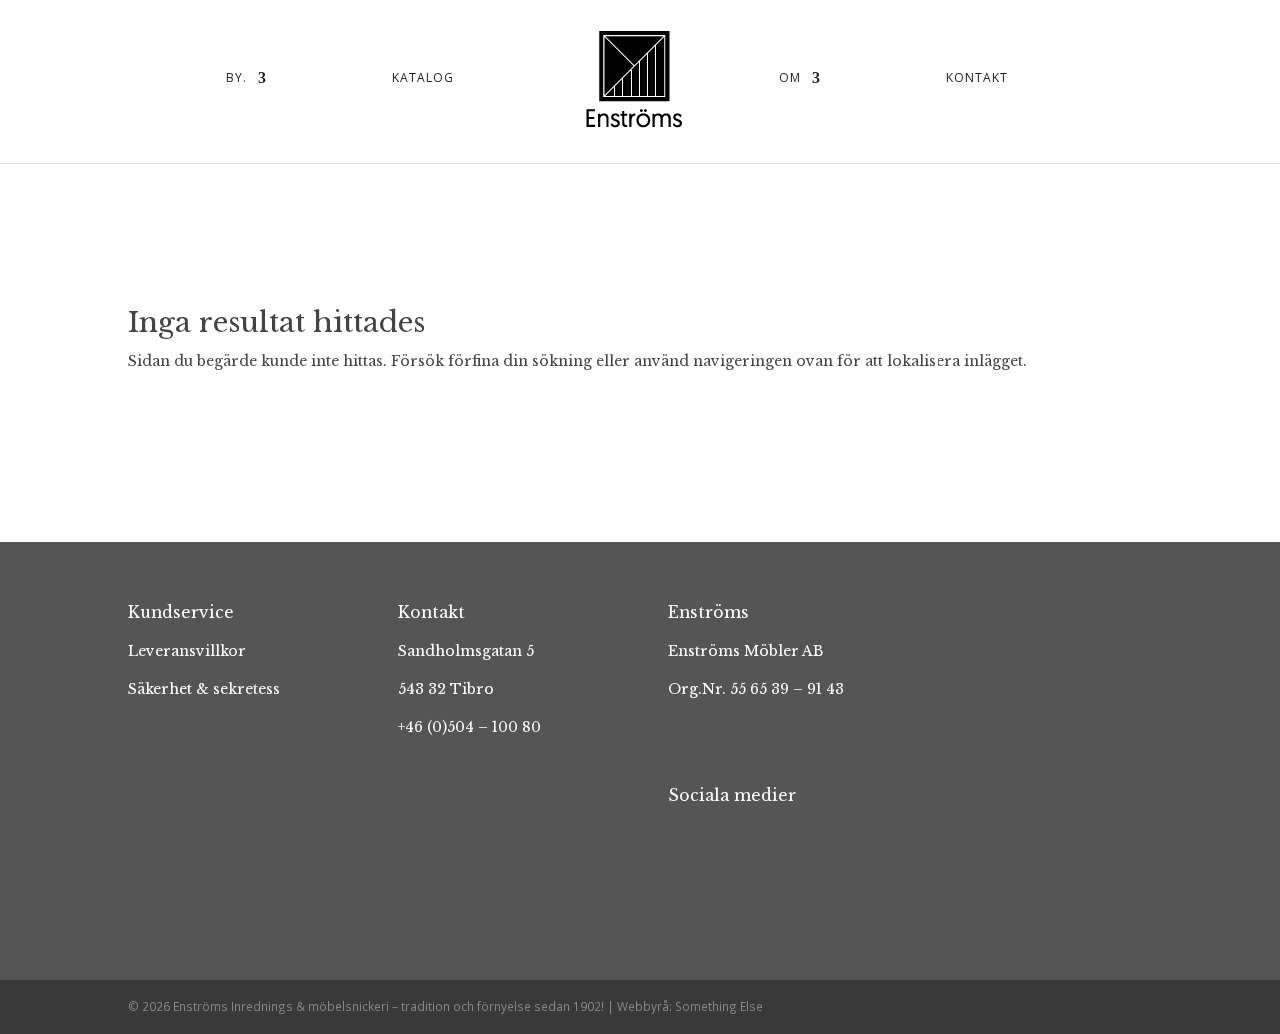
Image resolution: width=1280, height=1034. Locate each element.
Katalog (423, 78)
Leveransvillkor (187, 651)
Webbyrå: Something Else (690, 1006)
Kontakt (977, 78)
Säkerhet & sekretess (204, 689)
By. (236, 78)
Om (790, 78)
